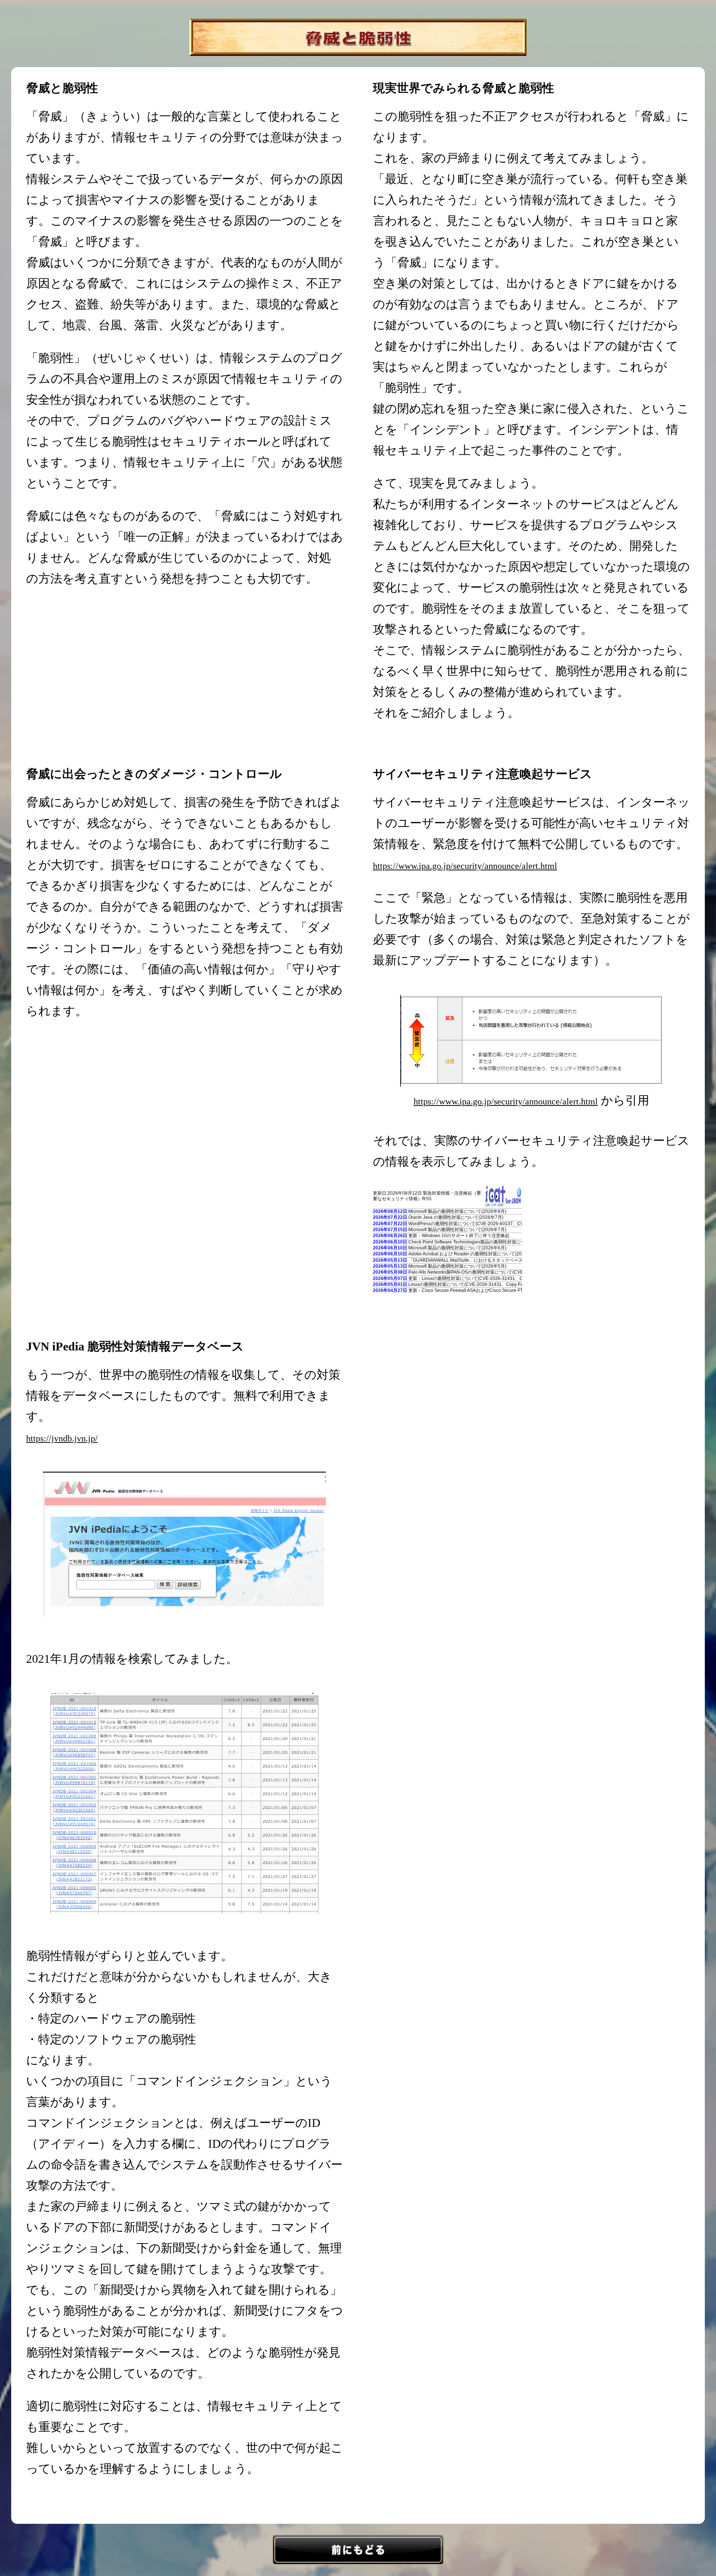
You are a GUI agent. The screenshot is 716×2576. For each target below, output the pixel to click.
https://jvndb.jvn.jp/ (62, 1438)
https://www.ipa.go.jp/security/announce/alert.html (465, 866)
